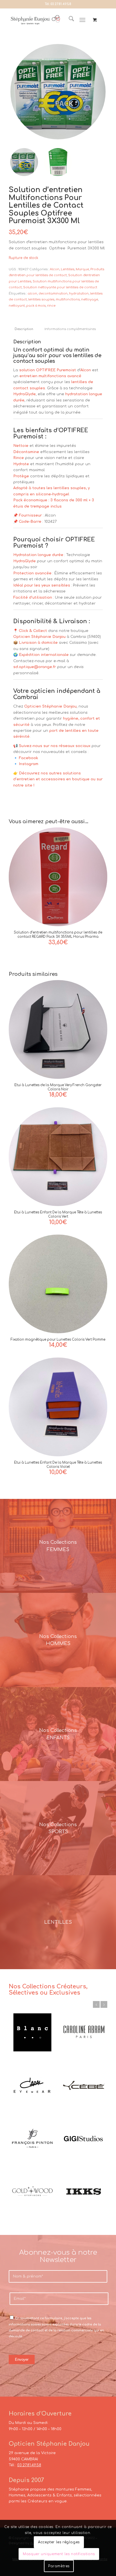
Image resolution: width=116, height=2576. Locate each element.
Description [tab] (24, 329)
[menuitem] (69, 20)
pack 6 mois (36, 306)
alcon (32, 294)
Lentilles (68, 269)
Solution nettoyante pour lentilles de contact (60, 287)
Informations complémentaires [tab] (70, 329)
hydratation (79, 294)
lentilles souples (41, 299)
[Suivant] (104, 2004)
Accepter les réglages (59, 2542)
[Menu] (82, 20)
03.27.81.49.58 (61, 4)
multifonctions (68, 299)
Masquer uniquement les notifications (59, 2554)
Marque (82, 269)
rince (51, 306)
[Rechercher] (69, 20)
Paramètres (59, 2566)
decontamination (53, 294)
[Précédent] (96, 2004)
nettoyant (17, 306)
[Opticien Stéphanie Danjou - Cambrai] (35, 20)
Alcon (55, 269)
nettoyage (90, 299)
